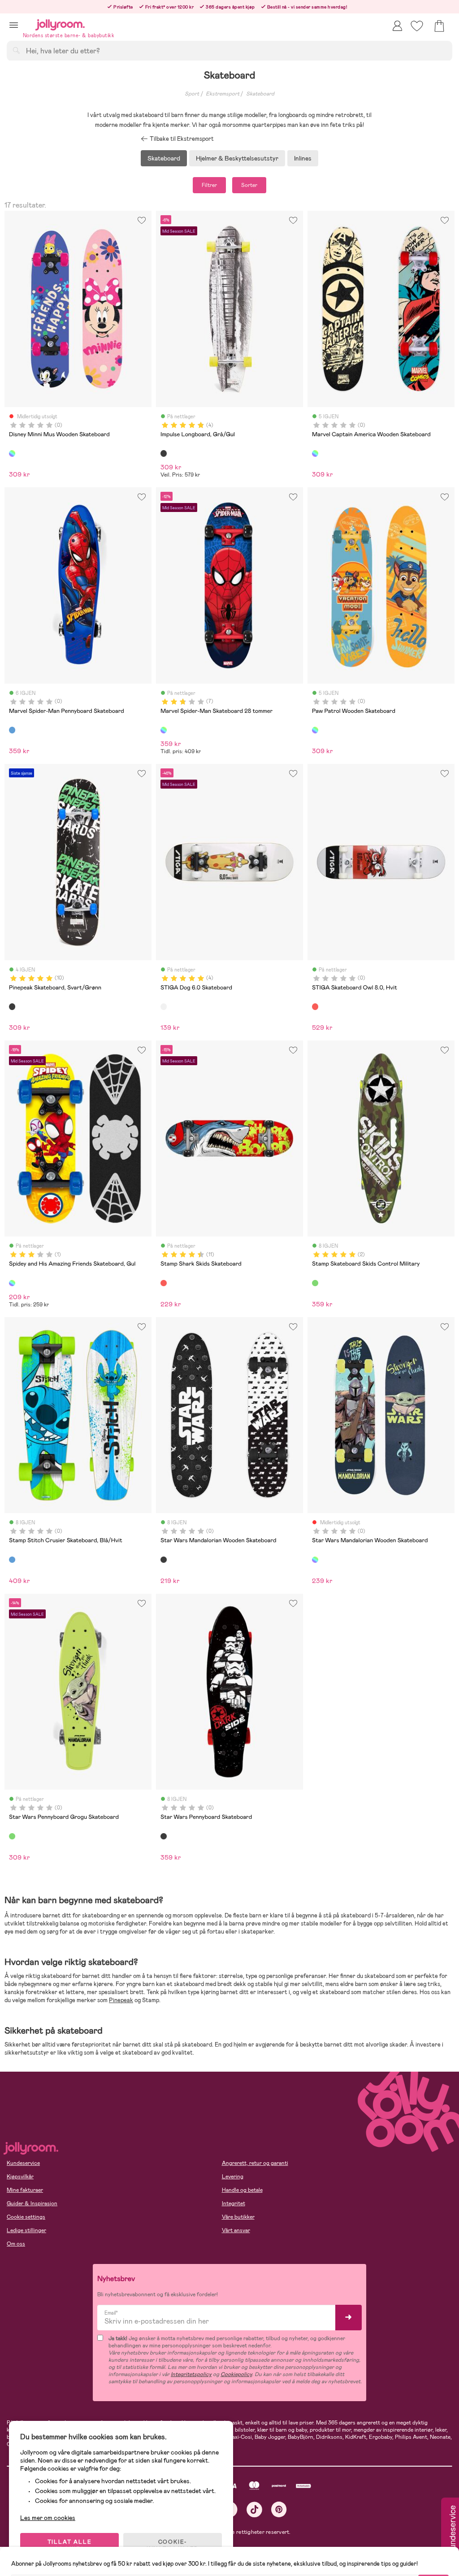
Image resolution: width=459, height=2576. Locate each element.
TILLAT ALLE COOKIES (70, 2546)
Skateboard (260, 94)
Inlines (303, 158)
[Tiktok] (254, 2509)
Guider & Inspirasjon (32, 2203)
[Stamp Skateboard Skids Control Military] (315, 1283)
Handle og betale (242, 2190)
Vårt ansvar (236, 2230)
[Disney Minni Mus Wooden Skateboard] (12, 453)
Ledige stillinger (26, 2230)
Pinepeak (121, 2000)
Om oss (16, 2244)
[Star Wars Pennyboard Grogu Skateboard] (12, 1836)
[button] (14, 25)
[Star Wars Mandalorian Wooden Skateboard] (164, 1560)
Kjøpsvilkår (20, 2177)
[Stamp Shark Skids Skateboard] (164, 1283)
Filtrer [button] (209, 185)
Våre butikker (238, 2217)
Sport (192, 94)
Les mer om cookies (48, 2518)
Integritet (234, 2203)
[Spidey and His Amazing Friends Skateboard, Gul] (12, 1283)
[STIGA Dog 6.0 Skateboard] (164, 1006)
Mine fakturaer (25, 2190)
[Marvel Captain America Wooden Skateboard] (315, 453)
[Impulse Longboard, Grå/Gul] (164, 453)
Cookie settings (26, 2217)
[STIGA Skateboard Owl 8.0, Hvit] (315, 1006)
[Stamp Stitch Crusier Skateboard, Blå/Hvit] (12, 1560)
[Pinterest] (279, 2509)
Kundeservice (23, 2163)
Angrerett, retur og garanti (255, 2163)
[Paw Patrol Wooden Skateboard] (315, 730)
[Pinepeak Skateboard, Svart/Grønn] (12, 1006)
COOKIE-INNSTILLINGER (173, 2546)
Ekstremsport (223, 94)
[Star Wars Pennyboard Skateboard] (164, 1836)
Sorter (249, 185)
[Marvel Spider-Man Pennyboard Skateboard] (12, 730)
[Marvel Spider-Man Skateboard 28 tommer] (164, 730)
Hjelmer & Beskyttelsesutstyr (237, 158)
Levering (233, 2177)
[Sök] (16, 50)
